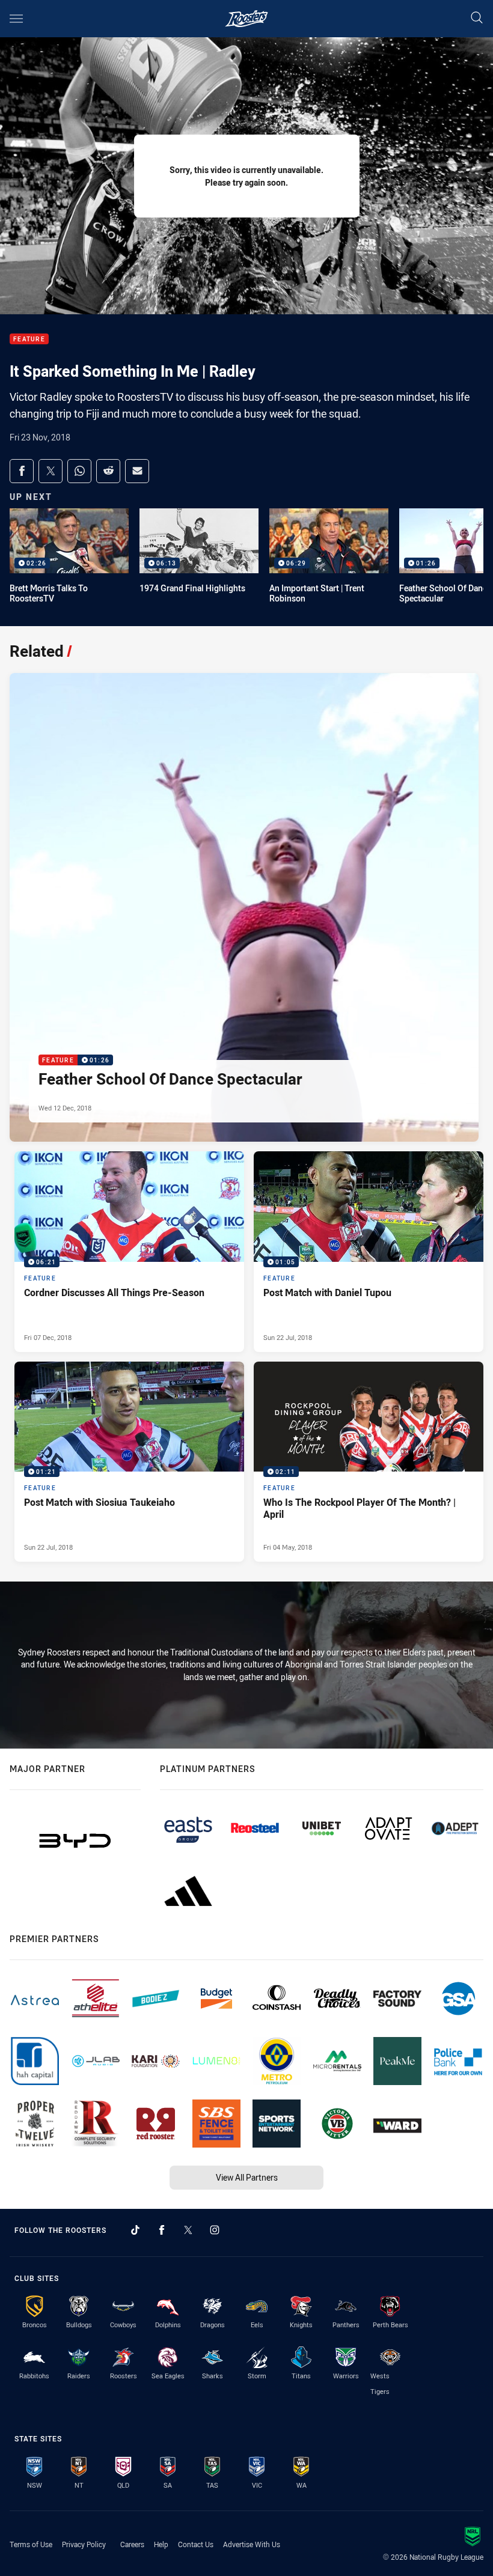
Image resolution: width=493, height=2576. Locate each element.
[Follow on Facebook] (162, 2230)
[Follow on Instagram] (215, 2230)
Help (161, 2544)
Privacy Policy (84, 2544)
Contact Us (196, 2544)
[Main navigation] (16, 19)
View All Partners (247, 2177)
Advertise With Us (252, 2544)
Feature (29, 339)
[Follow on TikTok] (135, 2230)
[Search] (477, 18)
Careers (132, 2544)
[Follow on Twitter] (188, 2230)
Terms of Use (31, 2544)
